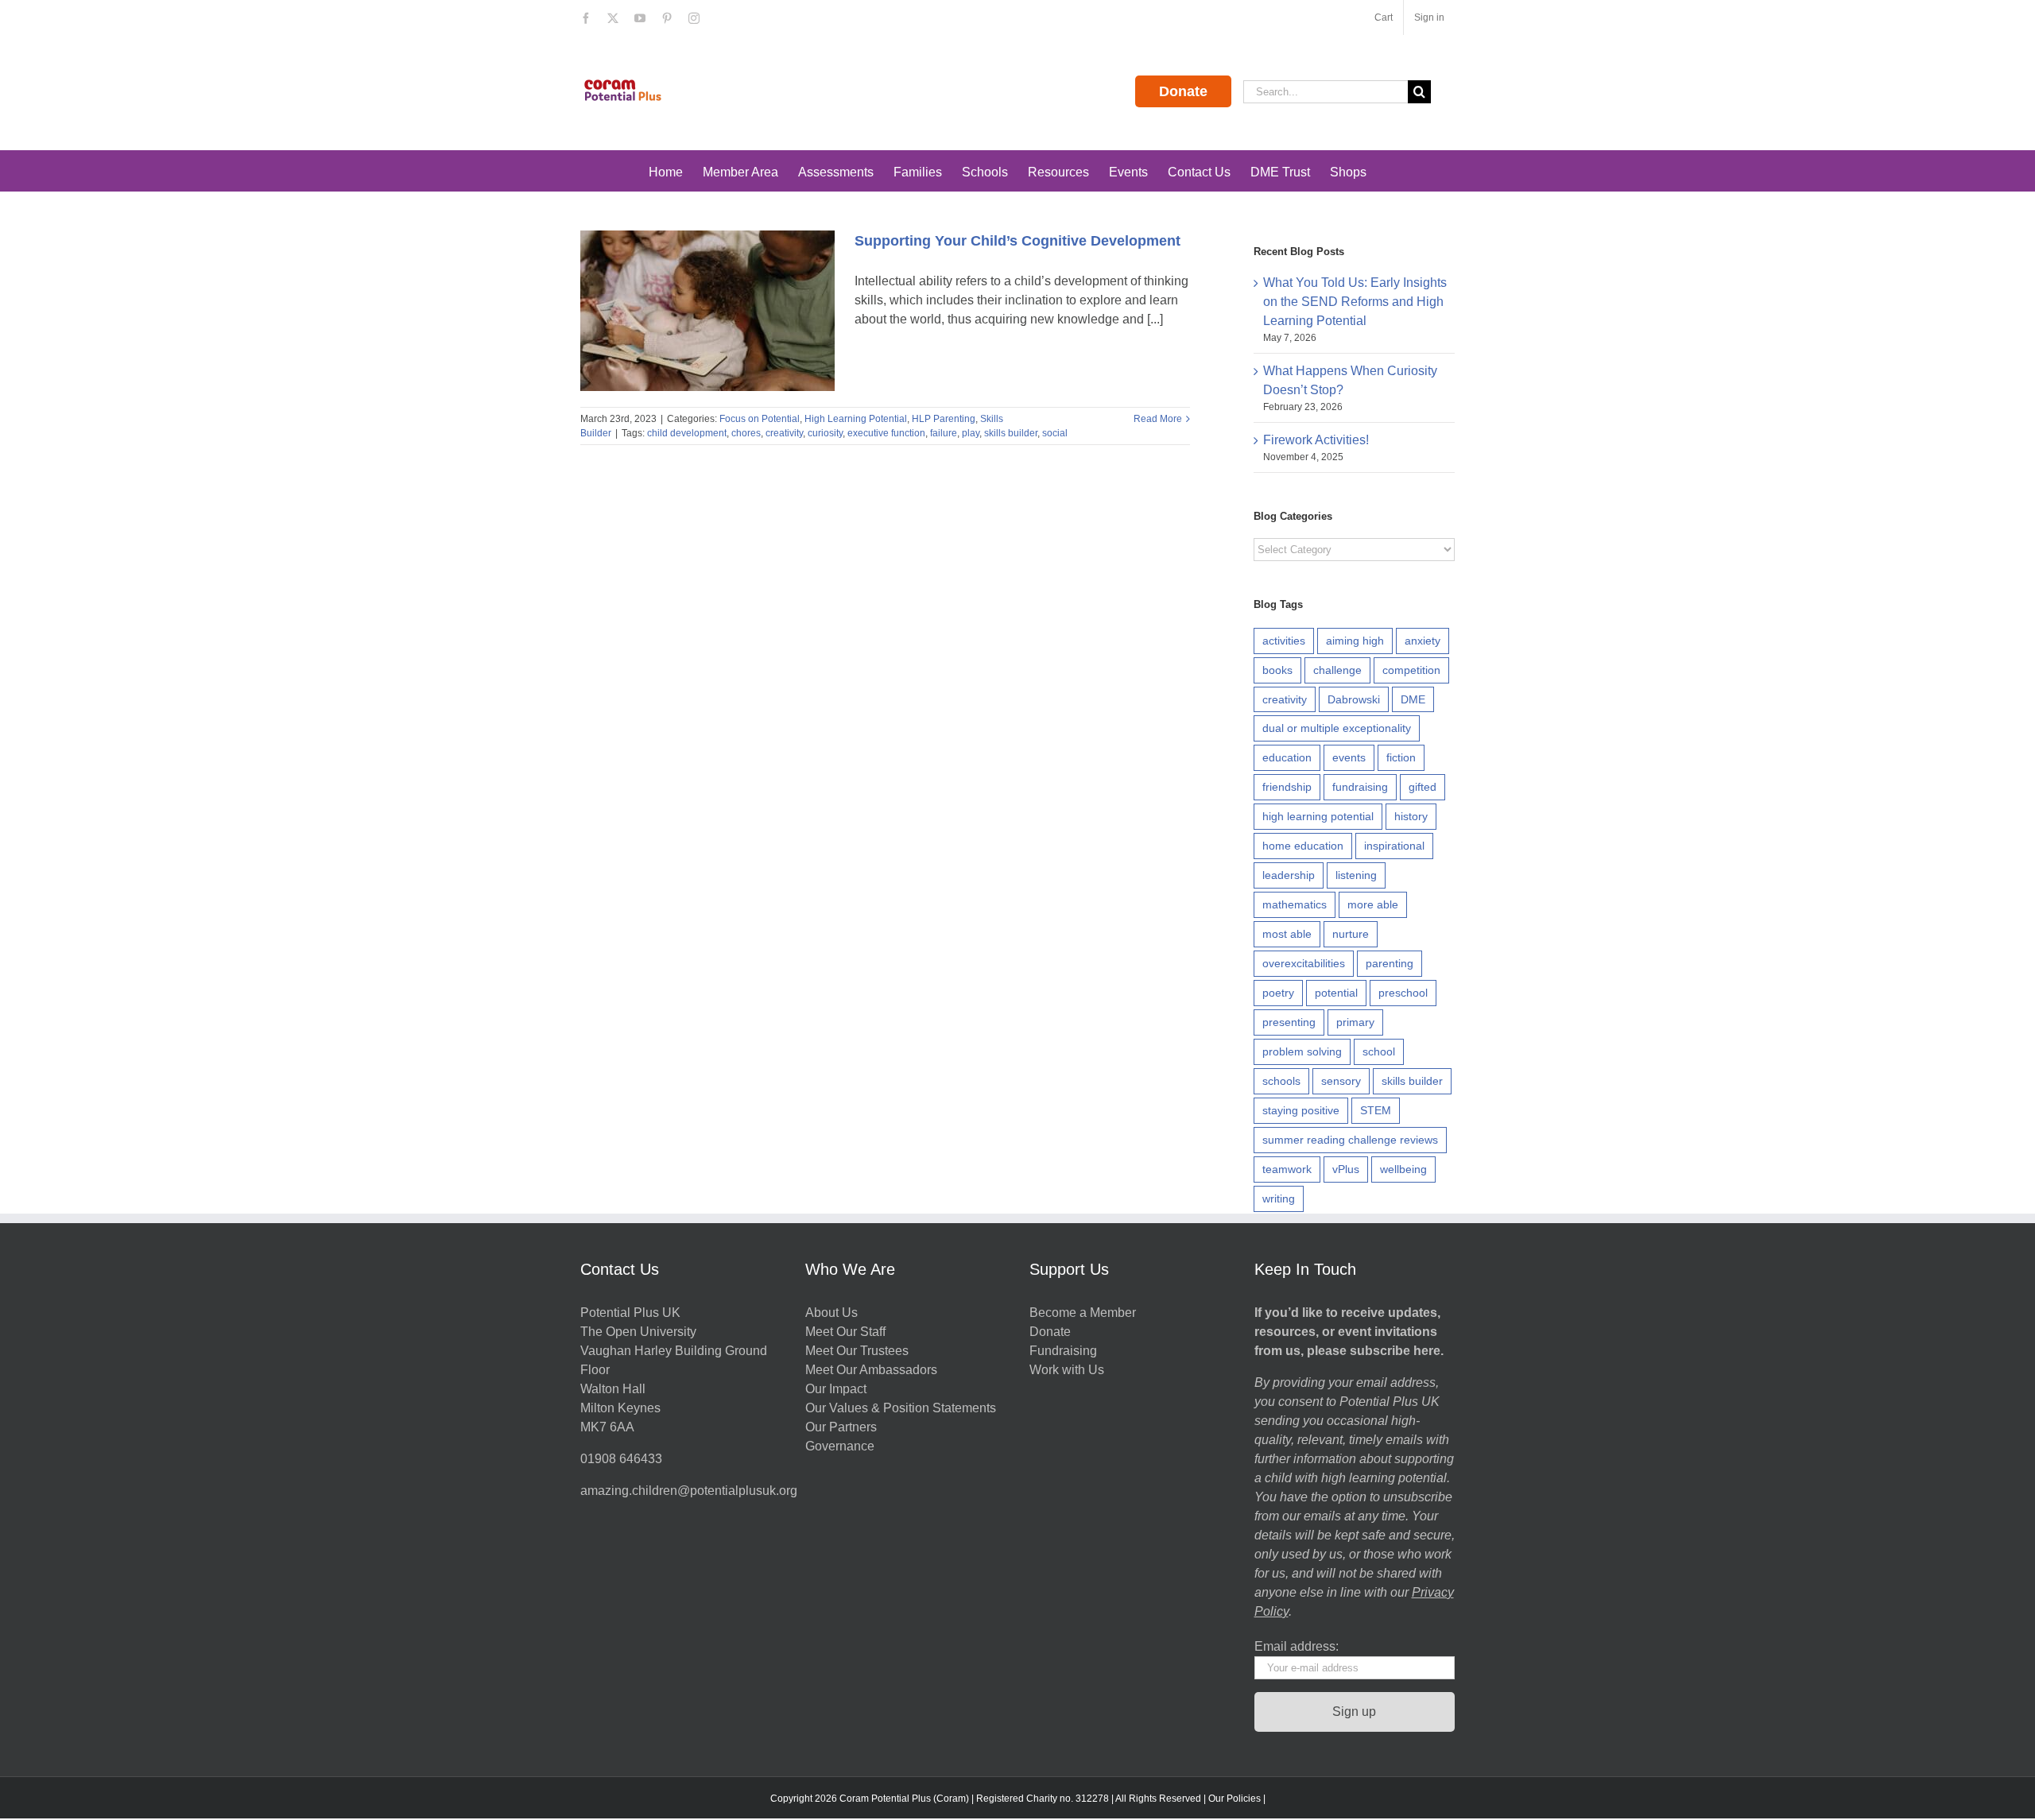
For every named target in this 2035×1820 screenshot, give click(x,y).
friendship (1287, 787)
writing (1279, 1198)
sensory (1341, 1081)
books (1277, 670)
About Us (831, 1313)
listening (1356, 875)
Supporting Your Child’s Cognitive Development (1017, 241)
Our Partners (841, 1427)
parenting (1390, 963)
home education (1303, 846)
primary (1355, 1022)
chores (746, 433)
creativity (784, 433)
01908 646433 (621, 1459)
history (1411, 816)
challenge (1337, 670)
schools (1281, 1081)
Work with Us (1067, 1370)
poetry (1278, 993)
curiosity (825, 433)
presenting (1289, 1022)
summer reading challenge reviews (1350, 1140)
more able (1373, 904)
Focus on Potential (760, 419)
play (971, 433)
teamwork (1287, 1169)
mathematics (1295, 904)
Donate (1183, 91)
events (1349, 757)
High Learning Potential (856, 419)
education (1287, 757)
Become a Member (1083, 1313)
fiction (1401, 757)
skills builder (1011, 433)
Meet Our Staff (845, 1332)
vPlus (1346, 1169)
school (1379, 1051)
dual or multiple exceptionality (1337, 728)
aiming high (1355, 641)
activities (1284, 641)
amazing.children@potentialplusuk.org (689, 1491)
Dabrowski (1354, 699)
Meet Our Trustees (857, 1351)
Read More (1158, 419)
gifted (1423, 787)
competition (1411, 670)
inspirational (1394, 846)
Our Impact (837, 1389)
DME (1413, 699)
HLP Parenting (944, 419)
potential (1336, 993)
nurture (1351, 934)
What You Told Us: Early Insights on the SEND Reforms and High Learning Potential (1355, 302)
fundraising (1360, 787)
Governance (840, 1446)
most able (1287, 934)
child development (687, 433)
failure (944, 433)
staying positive (1301, 1110)
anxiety (1423, 641)
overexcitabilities (1304, 963)
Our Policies (1235, 1799)
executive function (886, 433)
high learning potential (1318, 816)
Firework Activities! (1316, 440)
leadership (1289, 875)
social (1055, 433)
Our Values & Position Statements (901, 1408)
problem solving (1302, 1051)
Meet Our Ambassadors (871, 1370)
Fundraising (1063, 1351)
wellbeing (1403, 1169)
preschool (1403, 993)
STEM (1376, 1110)
